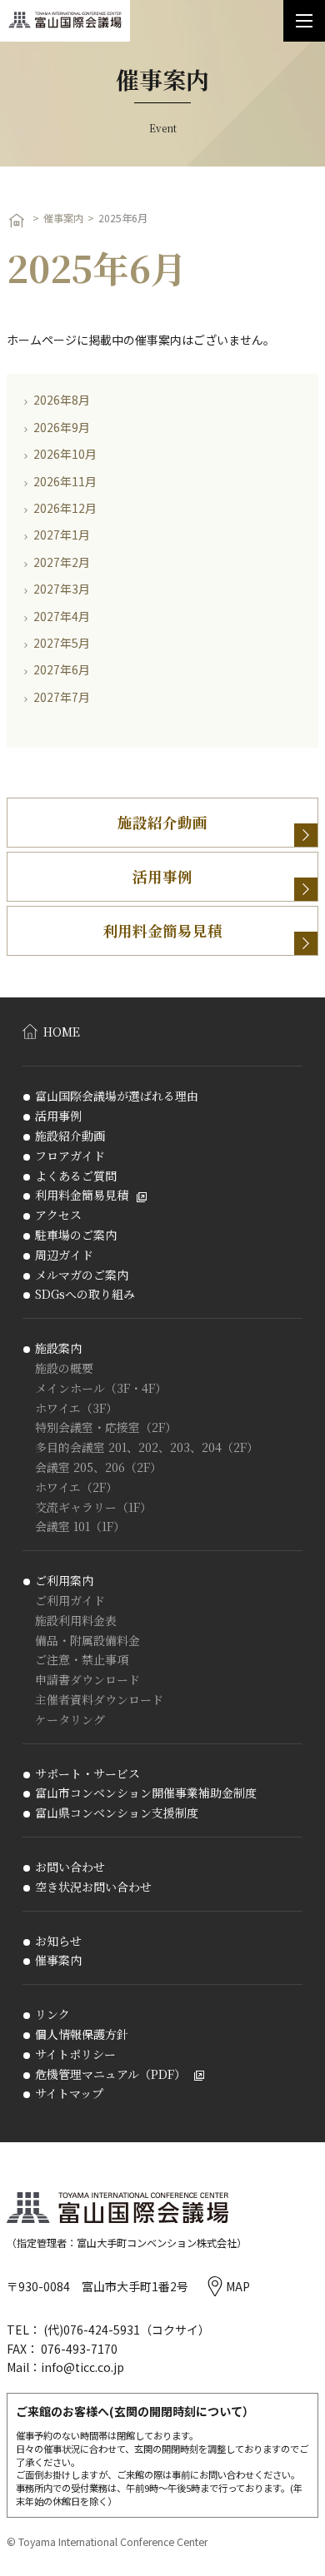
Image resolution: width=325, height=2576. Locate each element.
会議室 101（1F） (80, 1527)
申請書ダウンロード (87, 1680)
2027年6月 (62, 669)
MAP (238, 2286)
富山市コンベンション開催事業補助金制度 (146, 1793)
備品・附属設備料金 (87, 1641)
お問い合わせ (70, 1867)
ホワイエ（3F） (76, 1408)
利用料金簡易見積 (162, 930)
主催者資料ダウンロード (99, 1700)
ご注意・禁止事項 (82, 1660)
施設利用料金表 (76, 1621)
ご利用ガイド (70, 1601)
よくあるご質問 (76, 1176)
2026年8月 (62, 400)
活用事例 (162, 876)
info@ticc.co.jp (82, 2367)
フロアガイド (70, 1156)
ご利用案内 (64, 1581)
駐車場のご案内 (76, 1235)
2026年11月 (65, 481)
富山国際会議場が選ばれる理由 (117, 1096)
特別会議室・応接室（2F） (106, 1427)
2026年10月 (65, 454)
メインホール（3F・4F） (101, 1388)
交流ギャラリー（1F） (93, 1507)
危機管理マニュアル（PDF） (110, 2074)
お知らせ (58, 1941)
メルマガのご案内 (82, 1275)
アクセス (58, 1215)
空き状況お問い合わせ (93, 1887)
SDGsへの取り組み (85, 1294)
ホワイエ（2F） (76, 1487)
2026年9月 (62, 427)
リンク (52, 2014)
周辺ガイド (64, 1255)
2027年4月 (62, 616)
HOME (62, 1032)
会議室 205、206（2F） (98, 1467)
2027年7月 (62, 697)
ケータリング (70, 1720)
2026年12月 (65, 508)
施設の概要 (64, 1368)
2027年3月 (62, 589)
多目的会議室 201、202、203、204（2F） (147, 1447)
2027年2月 (62, 562)
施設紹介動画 (162, 822)
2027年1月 (62, 535)
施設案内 (58, 1348)
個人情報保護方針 (82, 2034)
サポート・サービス (87, 1774)
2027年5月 (62, 643)
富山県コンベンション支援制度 (117, 1813)
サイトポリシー (75, 2054)
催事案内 (63, 218)
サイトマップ (69, 2094)
